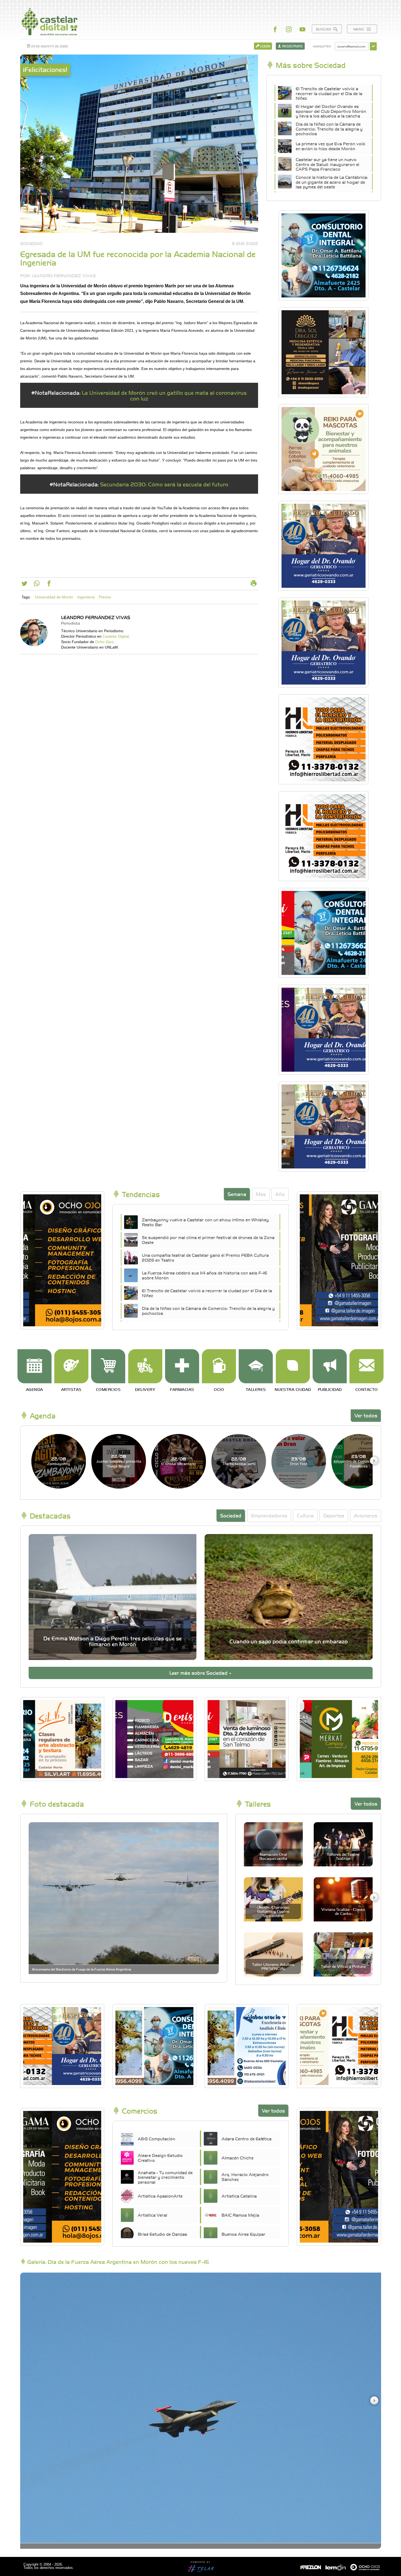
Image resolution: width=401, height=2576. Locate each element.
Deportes (334, 1515)
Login (265, 46)
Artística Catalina (239, 2196)
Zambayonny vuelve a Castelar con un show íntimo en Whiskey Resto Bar (205, 1222)
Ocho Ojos (104, 642)
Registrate (292, 46)
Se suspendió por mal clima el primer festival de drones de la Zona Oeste (208, 1240)
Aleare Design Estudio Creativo (160, 2158)
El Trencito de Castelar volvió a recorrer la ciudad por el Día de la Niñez (329, 93)
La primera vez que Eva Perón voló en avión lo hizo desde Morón (330, 146)
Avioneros (366, 1515)
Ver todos (366, 1415)
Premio (105, 597)
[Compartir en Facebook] (49, 585)
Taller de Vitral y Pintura (343, 1966)
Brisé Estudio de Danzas (162, 2234)
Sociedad (231, 1515)
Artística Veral (152, 2215)
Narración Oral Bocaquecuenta (273, 1856)
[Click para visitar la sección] (35, 1366)
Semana (237, 1194)
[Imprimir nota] (254, 585)
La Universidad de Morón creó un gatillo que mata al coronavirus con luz (164, 395)
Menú (359, 29)
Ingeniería (86, 597)
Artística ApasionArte (160, 2196)
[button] (374, 1461)
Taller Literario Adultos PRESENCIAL (273, 1966)
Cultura (305, 1515)
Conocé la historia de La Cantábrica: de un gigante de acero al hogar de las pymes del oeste (332, 182)
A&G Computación (156, 2138)
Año (280, 1194)
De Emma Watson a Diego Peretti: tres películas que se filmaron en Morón (113, 1641)
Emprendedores (269, 1515)
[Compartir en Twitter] (24, 585)
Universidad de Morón (54, 597)
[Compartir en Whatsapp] (37, 585)
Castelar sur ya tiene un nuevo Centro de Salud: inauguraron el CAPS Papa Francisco (327, 164)
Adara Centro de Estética (246, 2138)
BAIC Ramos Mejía (240, 2215)
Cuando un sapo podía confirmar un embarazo (289, 1641)
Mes (261, 1194)
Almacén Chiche (237, 2158)
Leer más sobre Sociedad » (200, 1673)
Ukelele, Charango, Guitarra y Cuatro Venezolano (273, 1911)
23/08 (299, 1461)
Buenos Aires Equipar (243, 2234)
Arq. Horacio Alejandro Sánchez (245, 2177)
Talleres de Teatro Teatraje (343, 1856)
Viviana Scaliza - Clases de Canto (343, 1911)
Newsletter (322, 46)
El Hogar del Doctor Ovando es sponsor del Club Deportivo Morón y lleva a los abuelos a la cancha (331, 111)
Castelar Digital (116, 636)
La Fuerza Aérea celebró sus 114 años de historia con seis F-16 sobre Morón (204, 1275)
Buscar (324, 29)
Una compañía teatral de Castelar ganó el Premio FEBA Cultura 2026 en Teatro (205, 1257)
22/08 (59, 1461)
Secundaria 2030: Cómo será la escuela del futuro (164, 484)
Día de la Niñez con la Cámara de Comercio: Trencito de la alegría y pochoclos (329, 129)
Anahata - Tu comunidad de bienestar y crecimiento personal (165, 2177)
